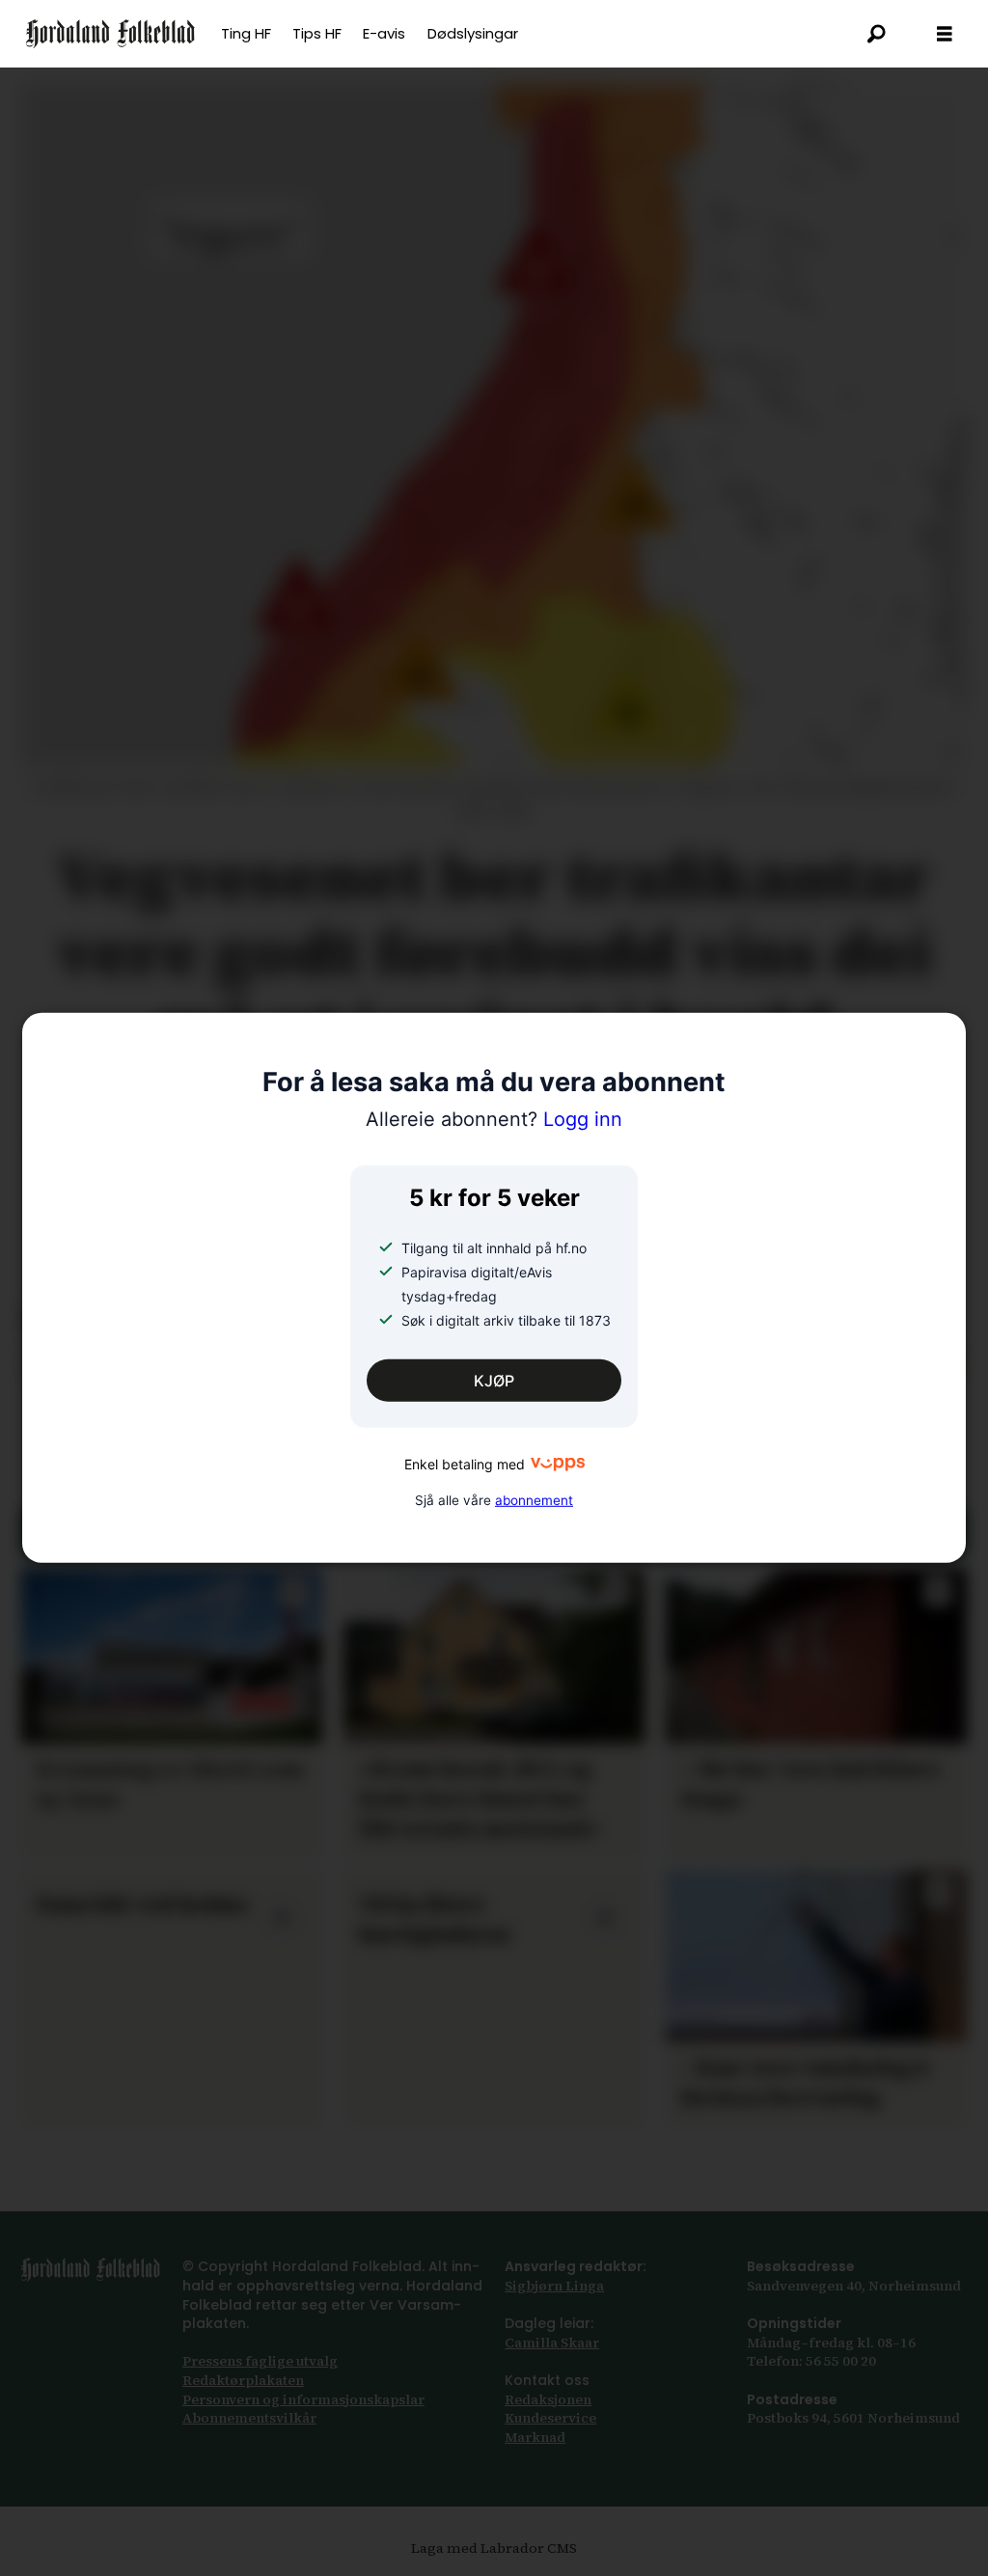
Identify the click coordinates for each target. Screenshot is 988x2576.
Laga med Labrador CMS (494, 2548)
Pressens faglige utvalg (260, 2361)
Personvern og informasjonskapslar (303, 2399)
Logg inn (494, 1119)
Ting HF (246, 33)
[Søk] (877, 34)
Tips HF (317, 33)
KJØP (494, 1381)
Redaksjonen (548, 2399)
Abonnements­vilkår (249, 2418)
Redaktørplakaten (243, 2380)
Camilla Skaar (552, 2343)
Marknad (535, 2437)
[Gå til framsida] (110, 34)
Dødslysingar (473, 33)
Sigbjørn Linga (554, 2286)
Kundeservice (550, 2418)
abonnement (534, 1499)
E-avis (384, 33)
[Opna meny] (945, 34)
